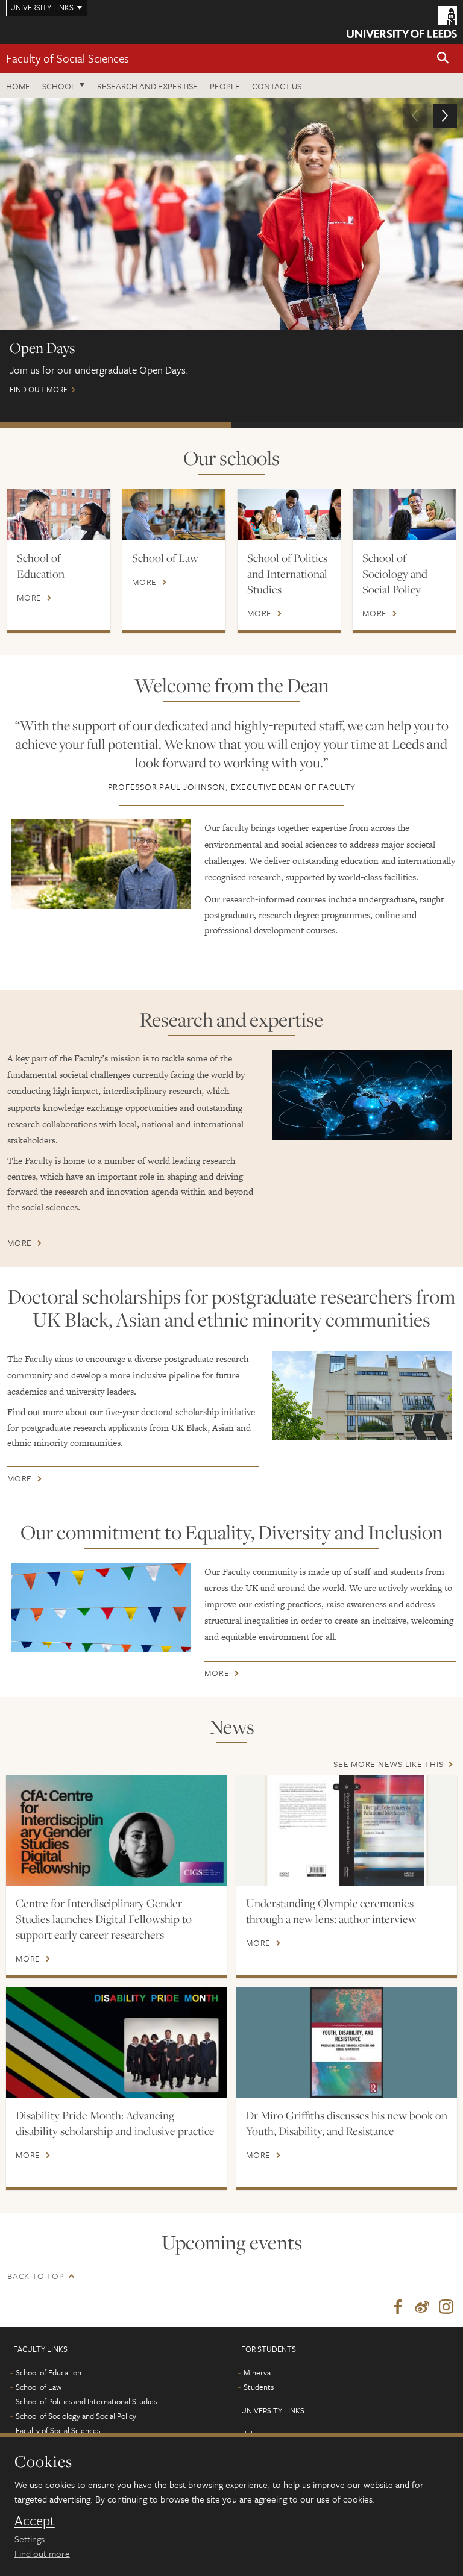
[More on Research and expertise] (362, 1095)
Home (18, 86)
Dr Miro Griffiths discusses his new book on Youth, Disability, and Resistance (347, 2123)
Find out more (42, 2553)
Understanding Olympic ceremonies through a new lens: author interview (331, 1911)
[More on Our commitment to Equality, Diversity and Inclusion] (101, 1608)
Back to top (36, 2276)
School (59, 86)
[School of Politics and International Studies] (289, 515)
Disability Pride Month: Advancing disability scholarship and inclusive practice (115, 2123)
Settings (30, 2539)
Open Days (116, 425)
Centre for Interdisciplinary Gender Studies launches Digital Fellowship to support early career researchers (104, 1919)
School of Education (41, 566)
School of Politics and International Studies (287, 574)
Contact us (277, 86)
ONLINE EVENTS (347, 425)
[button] (443, 59)
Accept (35, 2521)
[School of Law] (174, 515)
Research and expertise (147, 86)
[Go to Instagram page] (446, 2307)
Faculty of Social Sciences (68, 58)
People (225, 86)
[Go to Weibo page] (422, 2307)
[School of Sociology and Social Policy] (404, 515)
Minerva (257, 2372)
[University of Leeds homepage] (402, 22)
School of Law (165, 558)
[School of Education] (59, 515)
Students (259, 2387)
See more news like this (388, 1764)
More (29, 598)
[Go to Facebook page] (398, 2307)
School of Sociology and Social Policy (395, 574)
